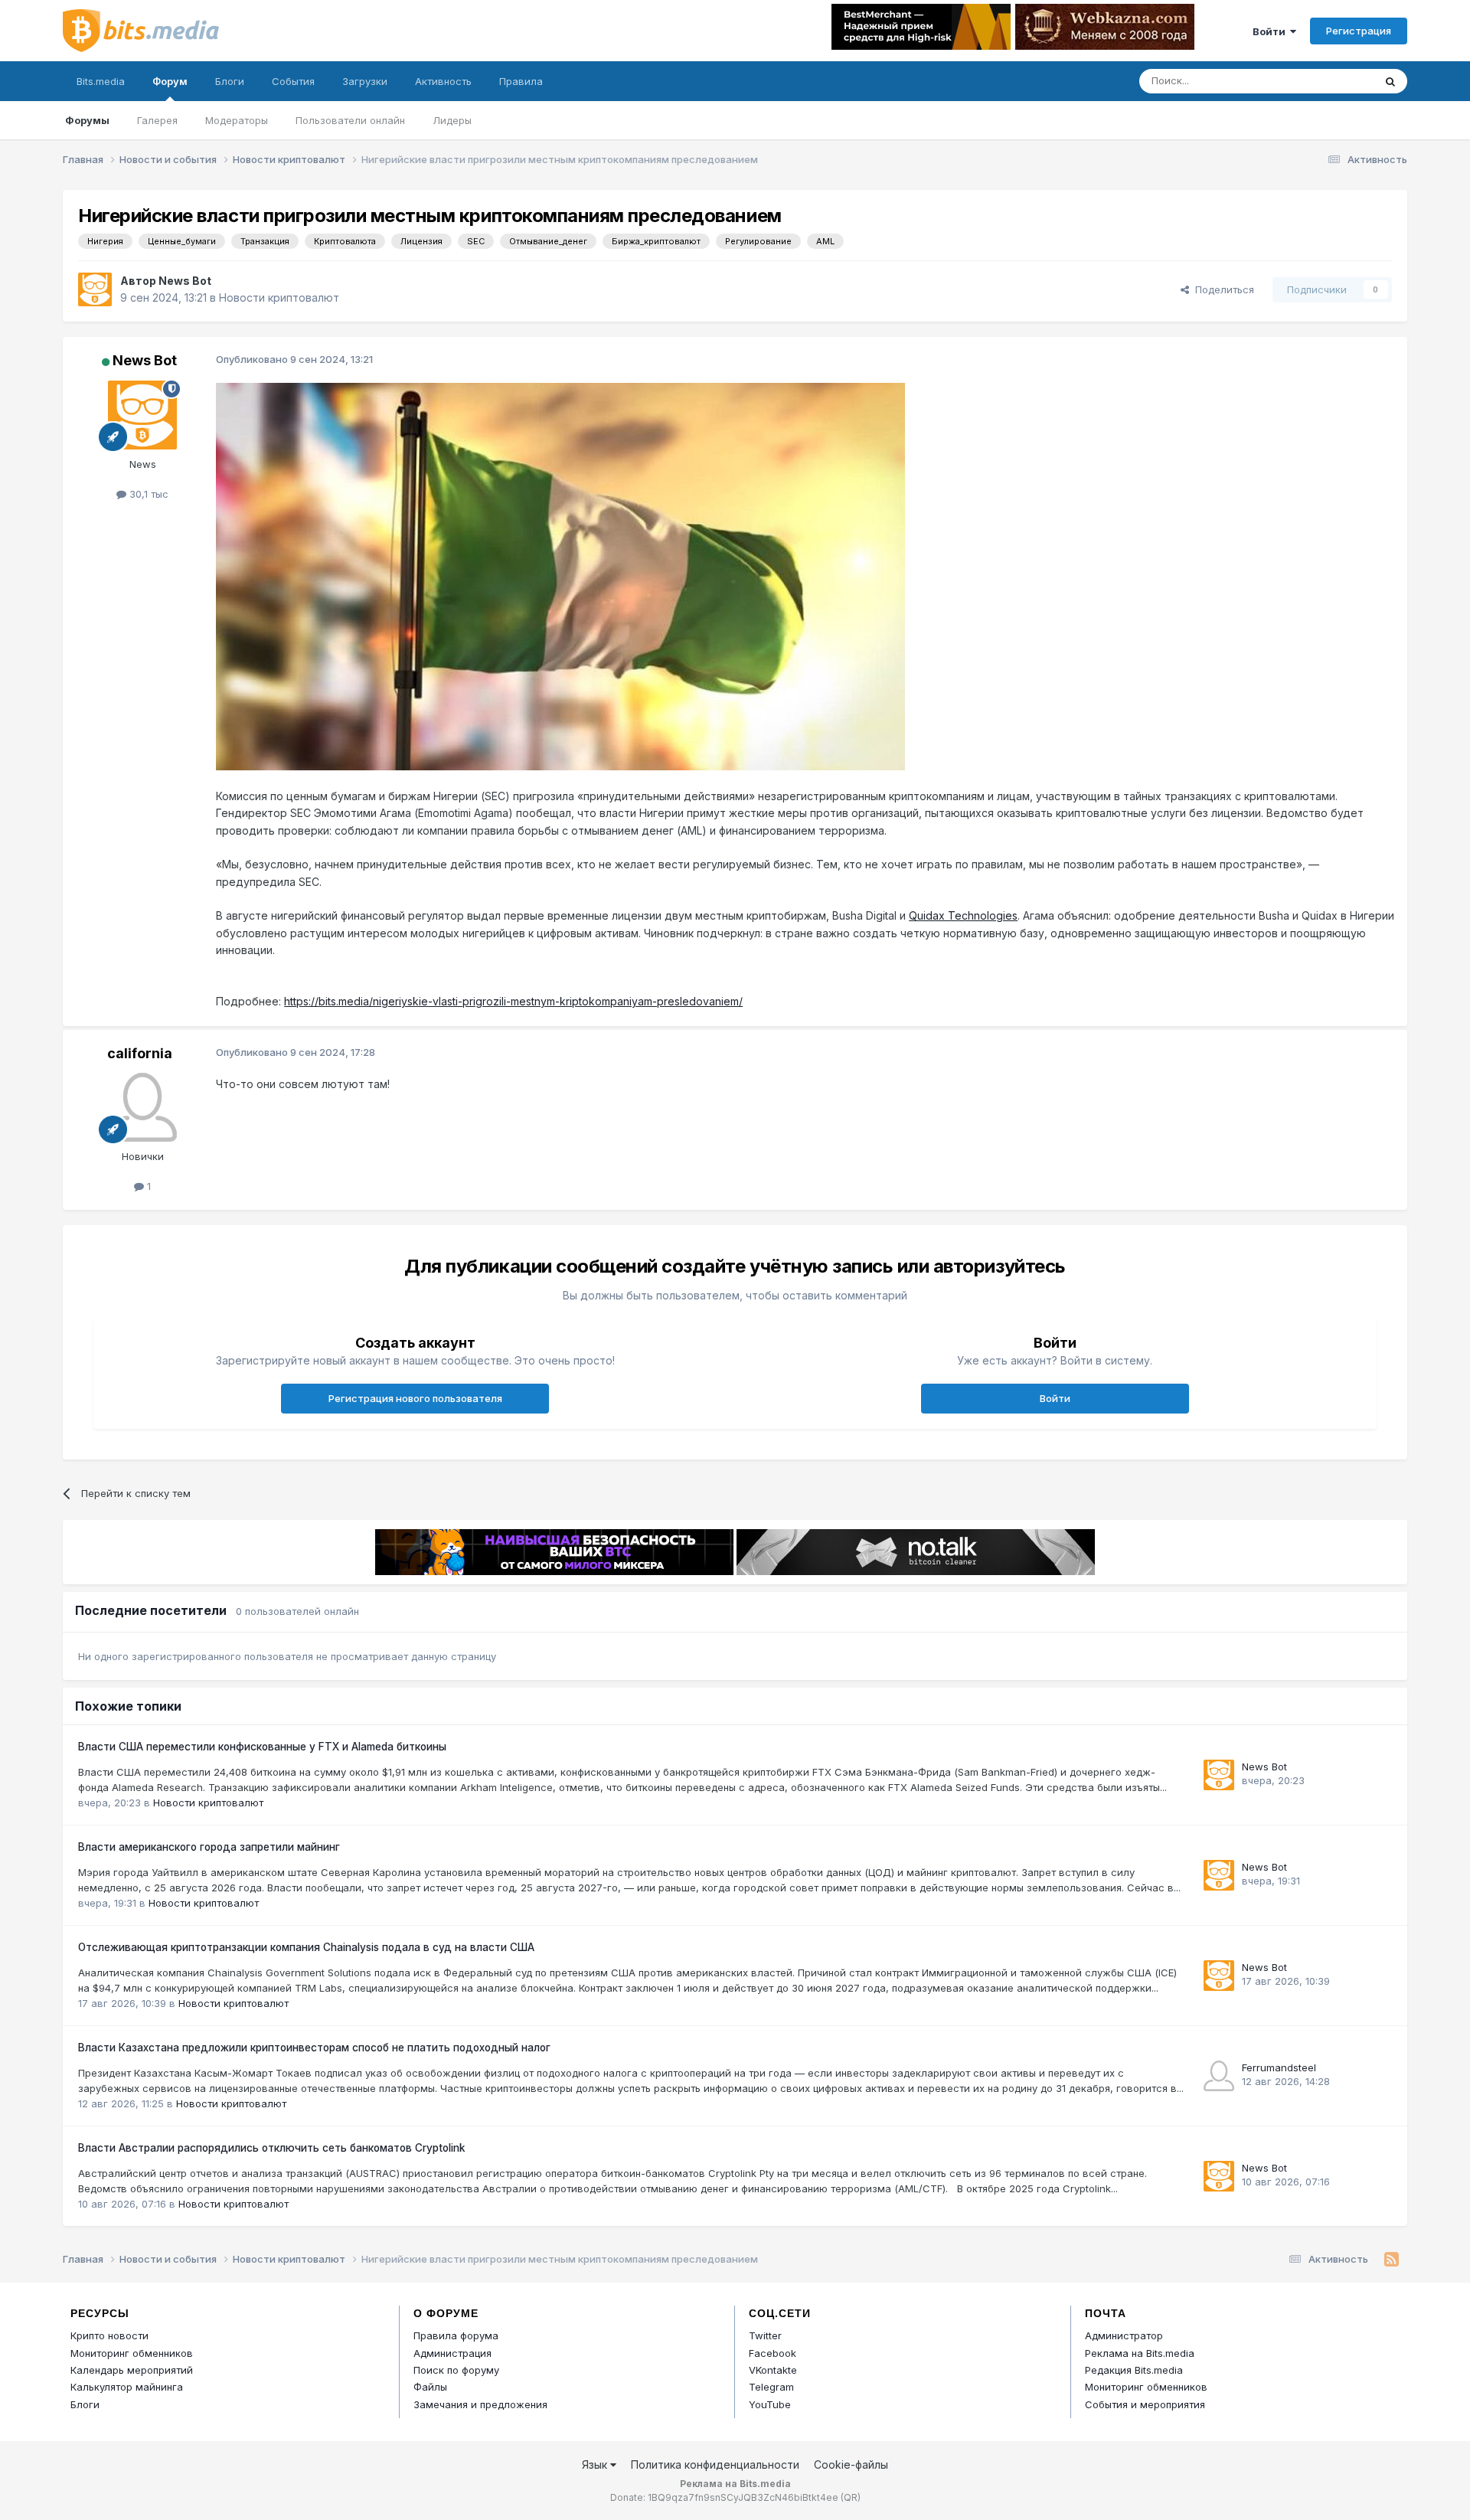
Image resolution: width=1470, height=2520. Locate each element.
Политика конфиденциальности (715, 2464)
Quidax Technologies (963, 915)
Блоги (230, 81)
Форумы (87, 120)
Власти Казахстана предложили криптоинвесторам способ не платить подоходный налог (314, 2048)
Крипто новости (109, 2335)
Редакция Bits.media (1134, 2370)
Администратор (1124, 2335)
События (293, 81)
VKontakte (773, 2370)
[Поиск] (1390, 81)
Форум (170, 81)
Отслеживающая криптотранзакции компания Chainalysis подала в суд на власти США (306, 1947)
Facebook (773, 2353)
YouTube (770, 2404)
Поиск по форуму (456, 2370)
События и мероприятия (1145, 2404)
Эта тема (1333, 81)
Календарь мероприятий (132, 2370)
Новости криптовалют (279, 297)
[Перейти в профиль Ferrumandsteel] (1219, 2076)
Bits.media (101, 81)
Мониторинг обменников (132, 2353)
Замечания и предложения (480, 2404)
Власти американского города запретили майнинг (209, 1847)
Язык (596, 2464)
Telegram (771, 2387)
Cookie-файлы (851, 2464)
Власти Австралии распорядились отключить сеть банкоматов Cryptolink (272, 2148)
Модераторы (237, 120)
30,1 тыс (147, 494)
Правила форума (456, 2335)
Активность (443, 81)
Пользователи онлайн (350, 120)
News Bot (185, 281)
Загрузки (365, 81)
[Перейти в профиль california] (142, 1107)
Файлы (430, 2387)
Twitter (765, 2335)
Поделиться (1222, 289)
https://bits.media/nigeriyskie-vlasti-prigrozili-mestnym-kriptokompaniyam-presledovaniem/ (513, 1001)
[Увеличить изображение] (560, 575)
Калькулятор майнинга (127, 2387)
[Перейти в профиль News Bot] (95, 289)
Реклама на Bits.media (1140, 2353)
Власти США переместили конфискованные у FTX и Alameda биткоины (262, 1747)
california (140, 1053)
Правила (521, 81)
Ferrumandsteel (1279, 2067)
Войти (1271, 31)
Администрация (452, 2353)
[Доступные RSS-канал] (1392, 2260)
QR (851, 2497)
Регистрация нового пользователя (415, 1398)
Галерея (157, 120)
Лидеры (452, 120)
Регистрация (1359, 31)
